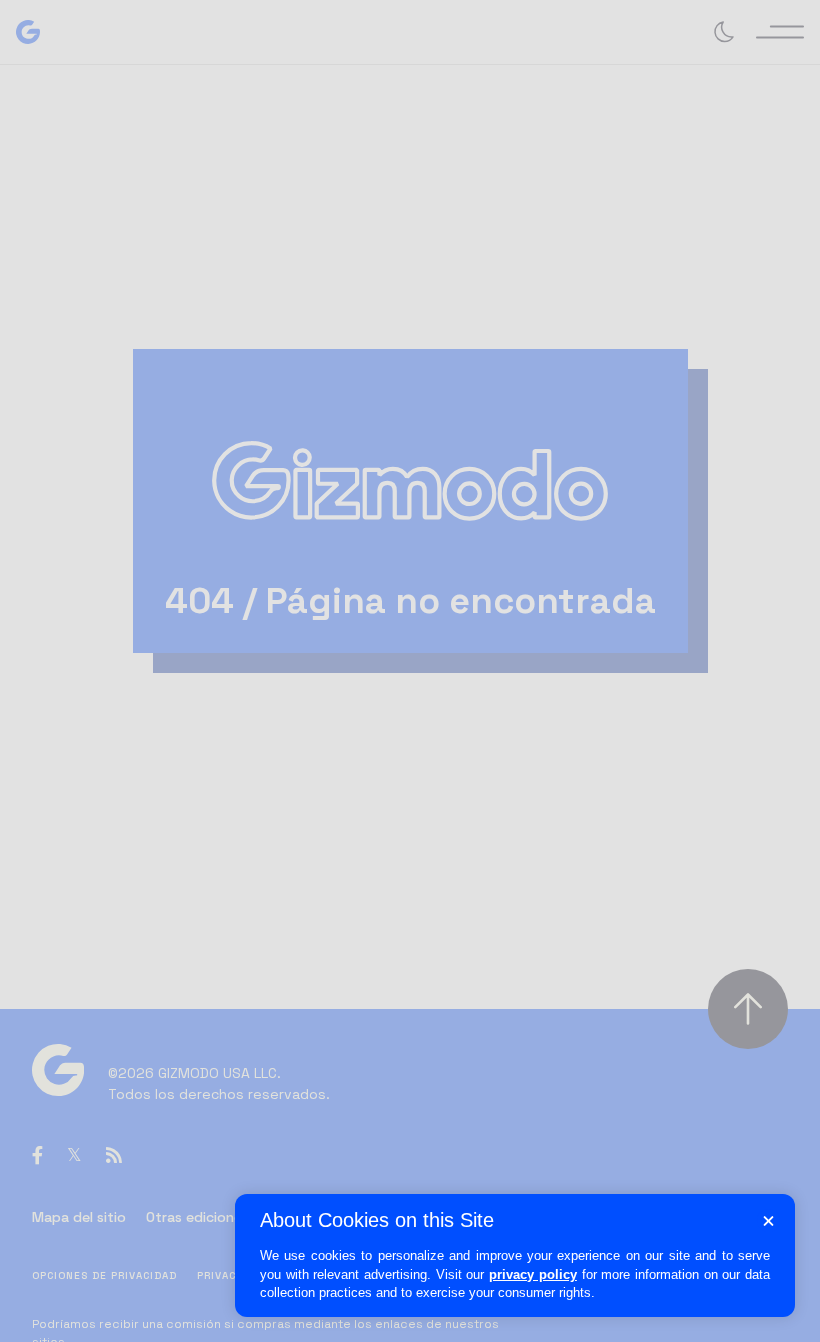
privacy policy (533, 1274)
